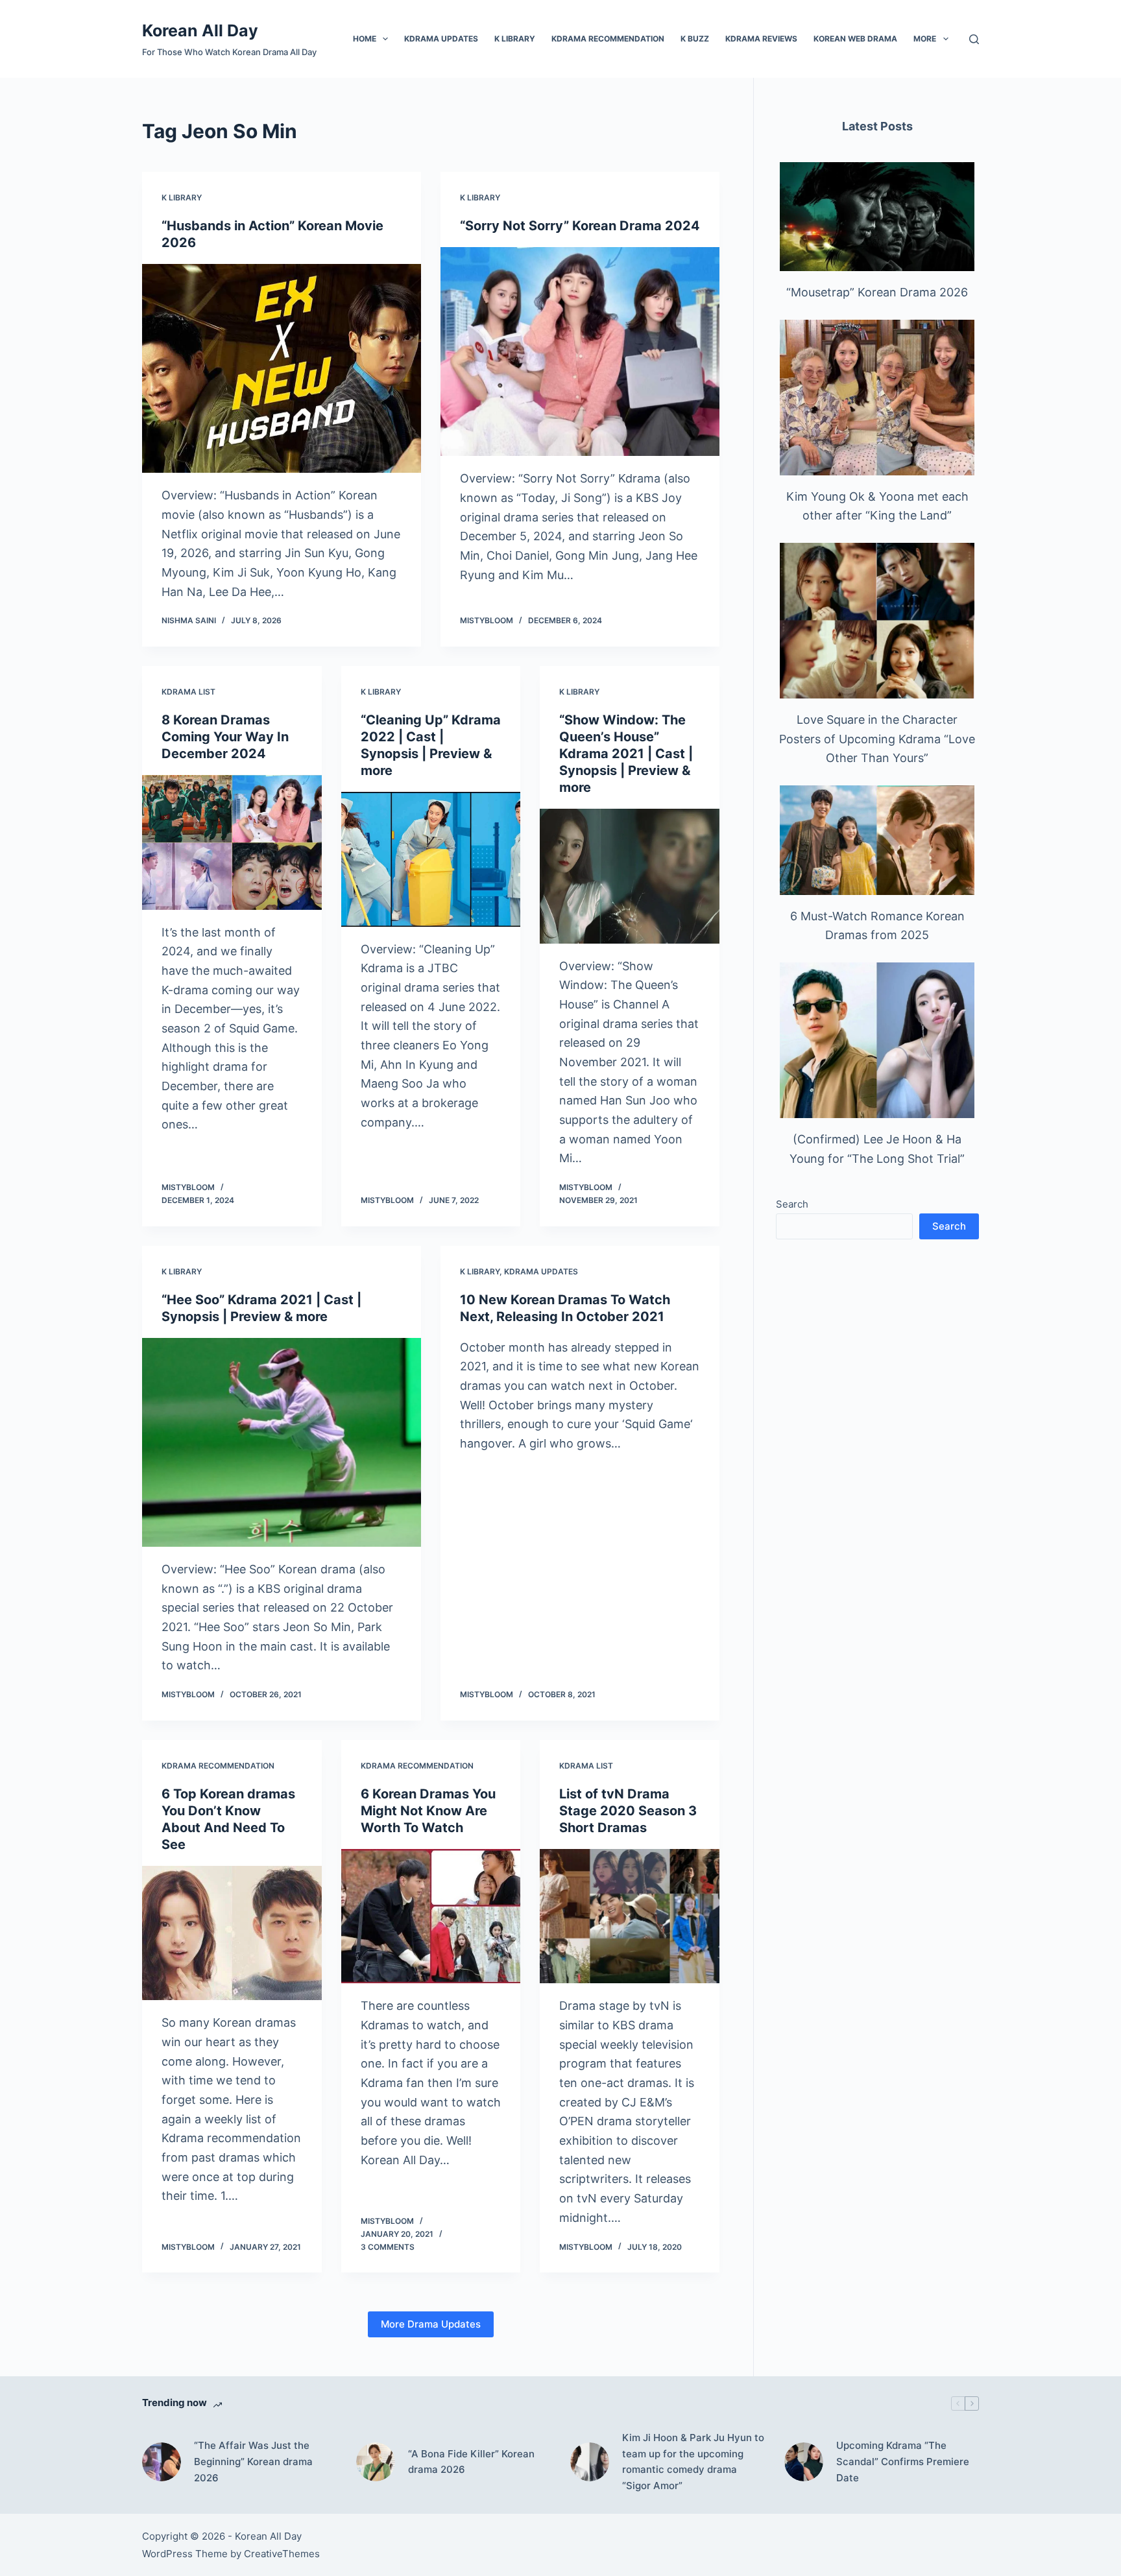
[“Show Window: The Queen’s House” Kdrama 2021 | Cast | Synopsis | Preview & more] (630, 876)
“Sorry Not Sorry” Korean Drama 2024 (580, 226)
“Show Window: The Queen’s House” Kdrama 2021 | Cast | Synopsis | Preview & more (626, 754)
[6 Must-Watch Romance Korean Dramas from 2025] (877, 840)
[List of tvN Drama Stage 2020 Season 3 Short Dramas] (630, 1916)
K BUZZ (695, 39)
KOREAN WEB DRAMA (855, 39)
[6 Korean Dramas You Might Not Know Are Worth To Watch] (431, 1916)
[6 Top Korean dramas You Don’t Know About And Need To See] (232, 1933)
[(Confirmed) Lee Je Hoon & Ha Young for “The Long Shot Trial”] (877, 1040)
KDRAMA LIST (188, 692)
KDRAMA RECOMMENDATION (608, 39)
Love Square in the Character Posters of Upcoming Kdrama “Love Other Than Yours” (877, 739)
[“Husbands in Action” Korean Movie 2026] (282, 369)
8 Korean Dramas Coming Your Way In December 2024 (225, 737)
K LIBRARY (515, 39)
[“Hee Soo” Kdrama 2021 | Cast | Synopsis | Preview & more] (282, 1443)
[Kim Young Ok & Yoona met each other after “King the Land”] (877, 398)
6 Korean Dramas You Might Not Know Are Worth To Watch (428, 1811)
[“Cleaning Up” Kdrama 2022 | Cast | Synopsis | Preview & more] (431, 859)
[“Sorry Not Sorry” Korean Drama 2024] (580, 352)
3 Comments (388, 2247)
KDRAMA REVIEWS (761, 39)
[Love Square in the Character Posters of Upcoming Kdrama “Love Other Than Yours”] (877, 621)
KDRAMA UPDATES (441, 39)
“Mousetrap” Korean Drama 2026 (877, 292)
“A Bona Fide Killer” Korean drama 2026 (471, 2462)
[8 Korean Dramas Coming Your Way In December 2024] (232, 842)
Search (792, 1204)
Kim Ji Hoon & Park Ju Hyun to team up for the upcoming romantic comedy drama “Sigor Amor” (693, 2462)
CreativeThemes (282, 2554)
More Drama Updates (431, 2324)
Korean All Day (200, 30)
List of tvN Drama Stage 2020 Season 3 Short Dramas (628, 1811)
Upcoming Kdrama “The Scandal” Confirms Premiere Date (903, 2462)
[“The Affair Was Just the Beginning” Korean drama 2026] (162, 2462)
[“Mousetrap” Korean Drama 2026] (877, 217)
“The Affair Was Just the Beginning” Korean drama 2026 (253, 2462)
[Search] (974, 39)
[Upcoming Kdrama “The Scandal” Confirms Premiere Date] (804, 2462)
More (925, 39)
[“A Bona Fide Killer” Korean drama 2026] (376, 2462)
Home (365, 39)
